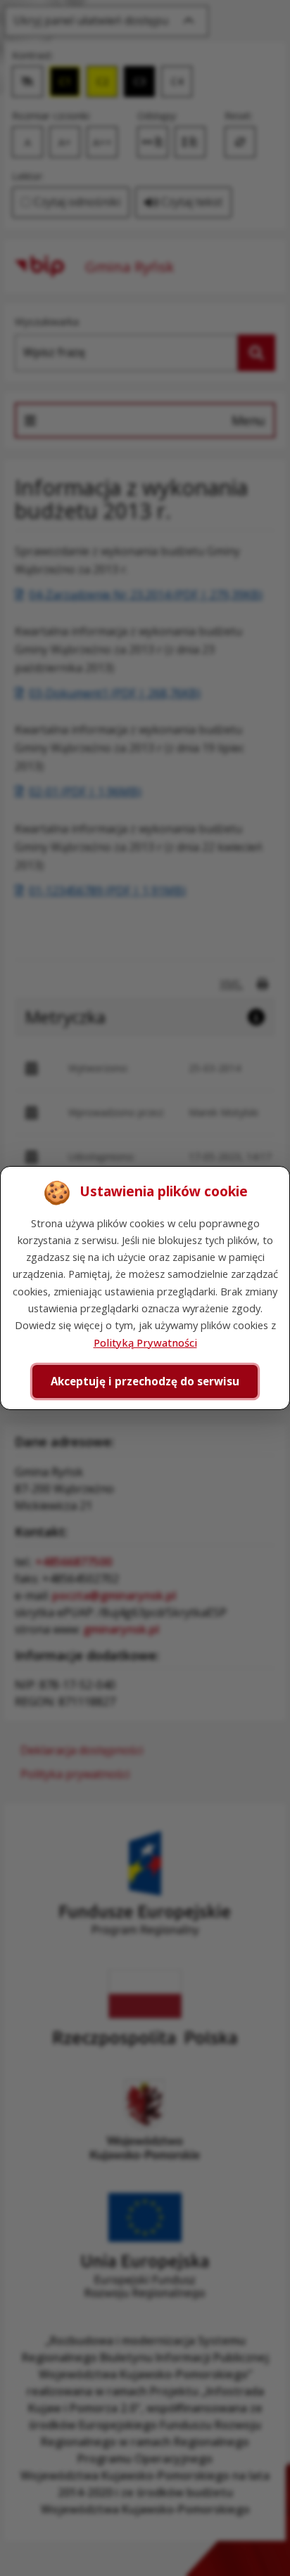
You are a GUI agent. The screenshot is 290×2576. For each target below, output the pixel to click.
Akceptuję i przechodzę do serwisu (145, 1381)
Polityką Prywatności (145, 1342)
